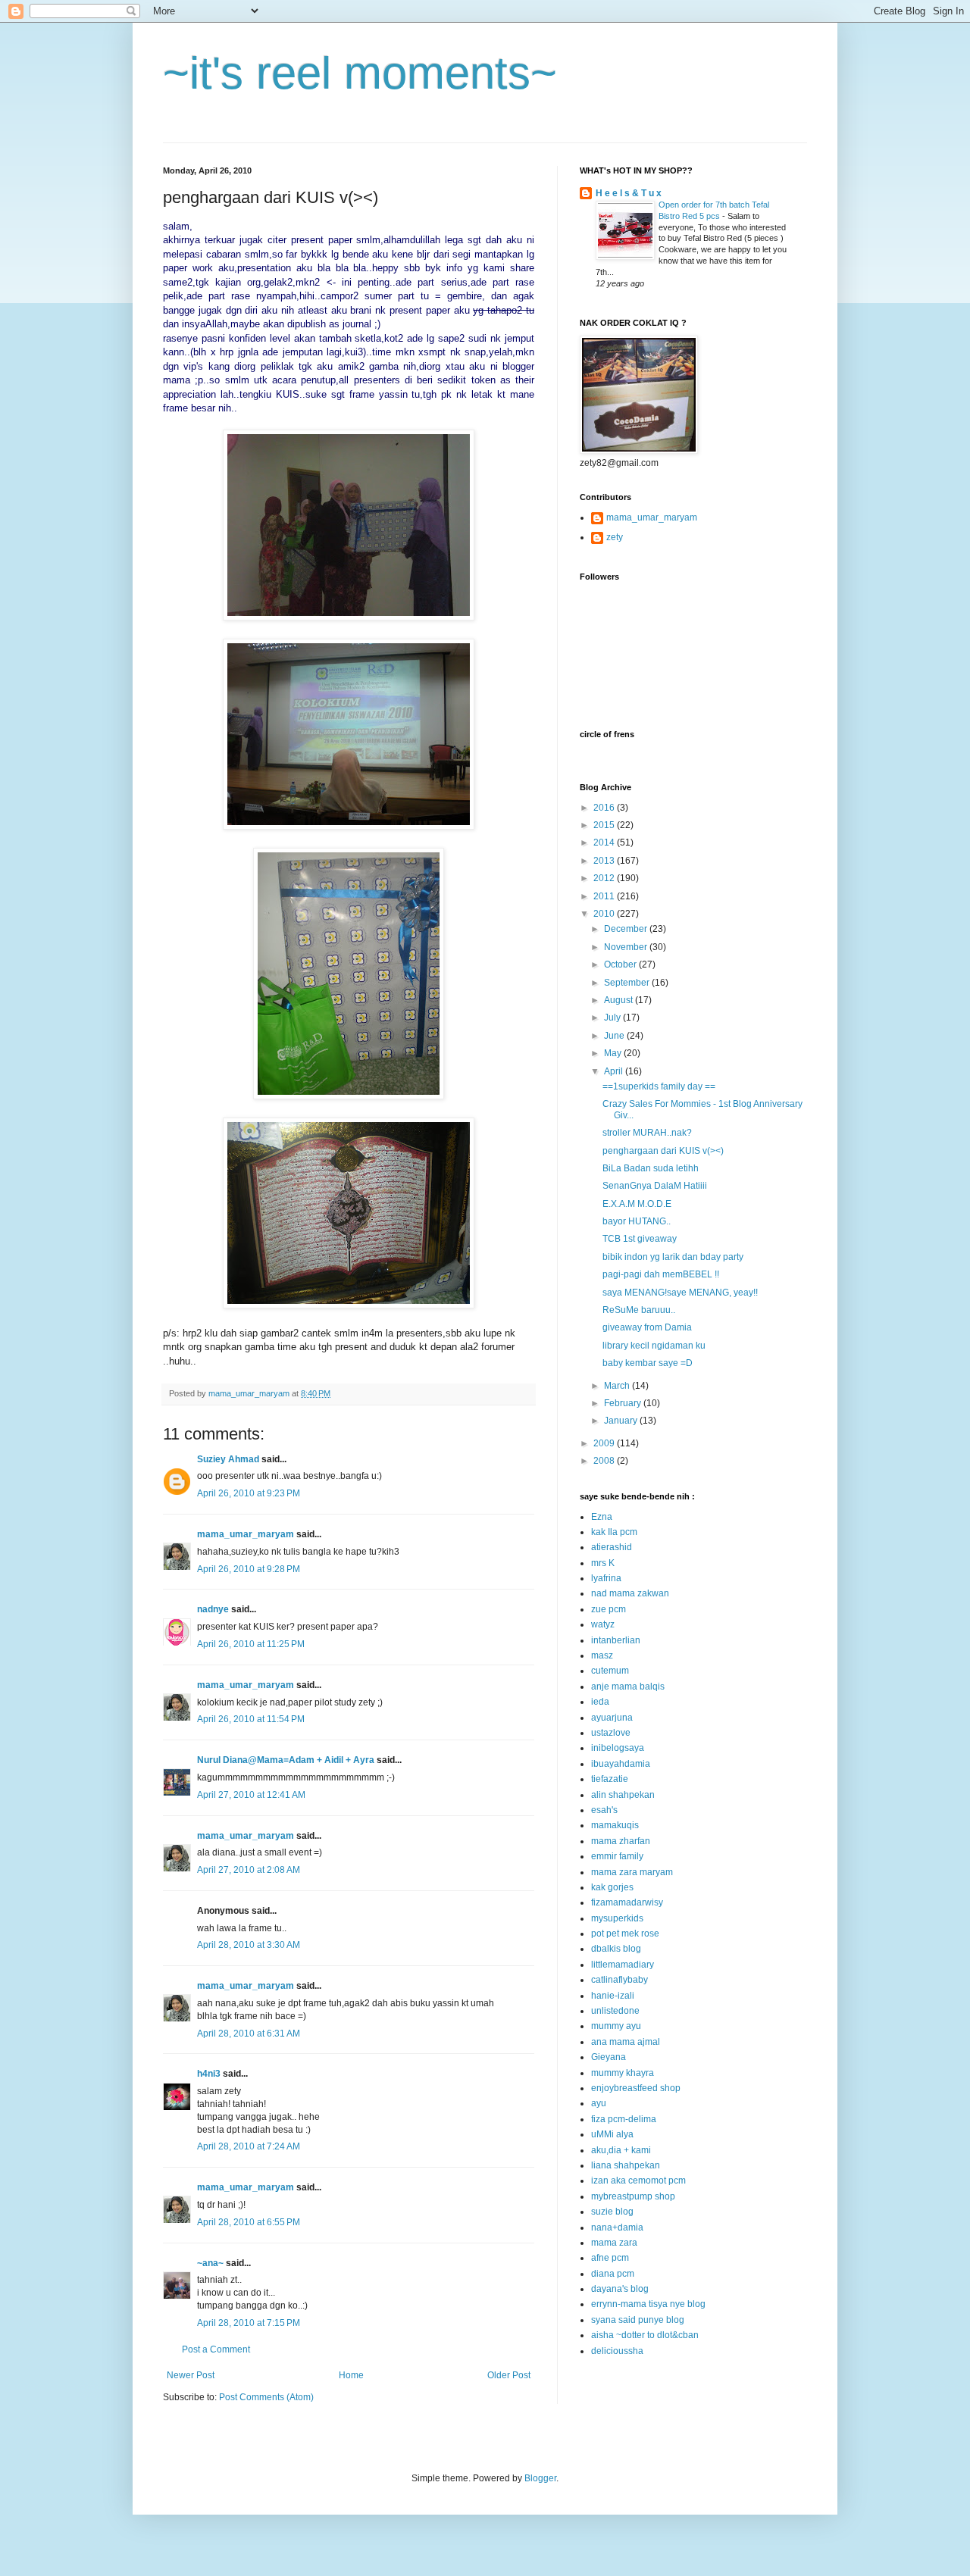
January (622, 1421)
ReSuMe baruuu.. (639, 1310)
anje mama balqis (628, 1687)
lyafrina (606, 1578)
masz (602, 1655)
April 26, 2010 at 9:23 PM (249, 1493)
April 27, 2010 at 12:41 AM (251, 1795)
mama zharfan (621, 1841)
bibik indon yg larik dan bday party (673, 1257)
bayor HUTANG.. (637, 1221)
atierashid (612, 1547)
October (621, 964)
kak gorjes (612, 1887)
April (615, 1071)
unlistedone (615, 2011)
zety (615, 537)
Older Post (509, 2375)
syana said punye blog (638, 2320)
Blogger (540, 2478)
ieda (600, 1702)
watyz (603, 1624)
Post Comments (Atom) (266, 2397)
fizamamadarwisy (627, 1902)
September (628, 983)
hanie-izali (613, 1996)
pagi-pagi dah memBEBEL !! (661, 1274)
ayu (599, 2103)
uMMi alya (612, 2134)
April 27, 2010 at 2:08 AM (249, 1870)
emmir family (617, 1856)
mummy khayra (623, 2073)
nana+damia (617, 2227)
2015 (605, 825)
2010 (605, 914)
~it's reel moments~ (360, 73)
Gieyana (609, 2057)
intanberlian (616, 1640)
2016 (605, 808)
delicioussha (617, 2351)
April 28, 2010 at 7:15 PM (249, 2323)
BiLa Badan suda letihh (651, 1168)
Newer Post (191, 2375)
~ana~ (210, 2263)
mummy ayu (616, 2026)
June (615, 1036)
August (620, 1000)
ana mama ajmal (626, 2042)
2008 (605, 1461)
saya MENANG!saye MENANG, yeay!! (680, 1293)
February (624, 1403)
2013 (605, 861)
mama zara (614, 2243)
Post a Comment (216, 2349)
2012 (605, 878)
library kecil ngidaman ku (654, 1346)
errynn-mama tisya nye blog (648, 2304)
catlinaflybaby (620, 1980)
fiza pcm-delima (624, 2119)
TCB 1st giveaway (640, 1239)
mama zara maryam (632, 1872)
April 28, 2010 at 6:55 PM (249, 2222)
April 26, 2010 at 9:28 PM (249, 1569)
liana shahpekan (626, 2165)
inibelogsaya (618, 1748)
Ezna (602, 1517)
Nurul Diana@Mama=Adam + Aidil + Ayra (286, 1760)
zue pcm (609, 1609)
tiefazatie (610, 1779)
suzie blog (612, 2212)
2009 (605, 1443)
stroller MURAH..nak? (647, 1133)
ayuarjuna (612, 1718)
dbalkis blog (616, 1949)
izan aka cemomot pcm (638, 2181)
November (627, 947)
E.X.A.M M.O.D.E (637, 1204)
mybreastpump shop (633, 2196)
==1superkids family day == (659, 1086)
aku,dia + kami (621, 2150)
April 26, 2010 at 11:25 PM (251, 1644)
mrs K (603, 1563)
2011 (605, 896)
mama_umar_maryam (246, 1534)
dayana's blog (620, 2289)
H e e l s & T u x (629, 193)
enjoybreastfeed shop (636, 2088)
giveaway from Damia (647, 1327)
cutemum (610, 1671)
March (618, 1386)
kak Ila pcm (614, 1532)
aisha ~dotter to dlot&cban (645, 2335)
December (627, 929)
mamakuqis (615, 1825)
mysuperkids (617, 1918)
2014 (605, 843)
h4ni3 (209, 2074)
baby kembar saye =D (648, 1363)
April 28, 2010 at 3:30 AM (249, 1945)
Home (351, 2375)
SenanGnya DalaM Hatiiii (655, 1186)
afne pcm (610, 2258)
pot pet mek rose (625, 1934)
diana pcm (613, 2274)
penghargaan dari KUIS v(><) (663, 1151)
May (614, 1053)
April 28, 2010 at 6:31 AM (249, 2034)
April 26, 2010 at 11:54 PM (251, 1719)
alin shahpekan (623, 1795)
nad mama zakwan (630, 1593)
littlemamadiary (623, 1965)
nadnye (213, 1609)
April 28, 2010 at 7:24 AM (249, 2146)
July (613, 1018)
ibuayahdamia (621, 1764)
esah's (604, 1810)
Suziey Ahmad (228, 1459)
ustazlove (611, 1733)
